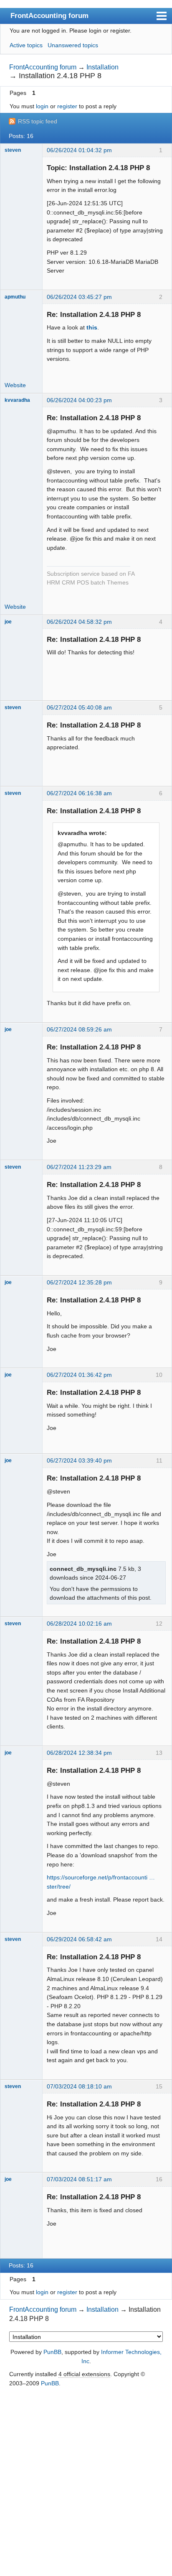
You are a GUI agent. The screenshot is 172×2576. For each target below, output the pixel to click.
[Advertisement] (86, 2482)
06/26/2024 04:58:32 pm (79, 622)
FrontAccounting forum (49, 15)
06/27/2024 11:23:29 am (79, 1167)
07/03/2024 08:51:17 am (79, 2179)
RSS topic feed (38, 121)
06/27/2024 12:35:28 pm (79, 1282)
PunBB (52, 2352)
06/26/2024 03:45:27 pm (79, 297)
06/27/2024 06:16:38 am (79, 793)
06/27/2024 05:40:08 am (79, 707)
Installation (102, 67)
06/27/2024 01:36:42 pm (79, 1375)
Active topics (26, 45)
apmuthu (15, 297)
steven (13, 150)
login (42, 106)
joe (8, 622)
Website (15, 385)
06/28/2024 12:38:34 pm (79, 1753)
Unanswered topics (73, 45)
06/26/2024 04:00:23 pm (79, 400)
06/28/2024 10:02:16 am (79, 1624)
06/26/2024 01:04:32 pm (79, 150)
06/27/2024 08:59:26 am (79, 1029)
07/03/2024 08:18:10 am (79, 2086)
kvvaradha (17, 400)
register (67, 106)
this (92, 327)
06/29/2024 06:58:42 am (79, 1939)
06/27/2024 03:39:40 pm (79, 1460)
